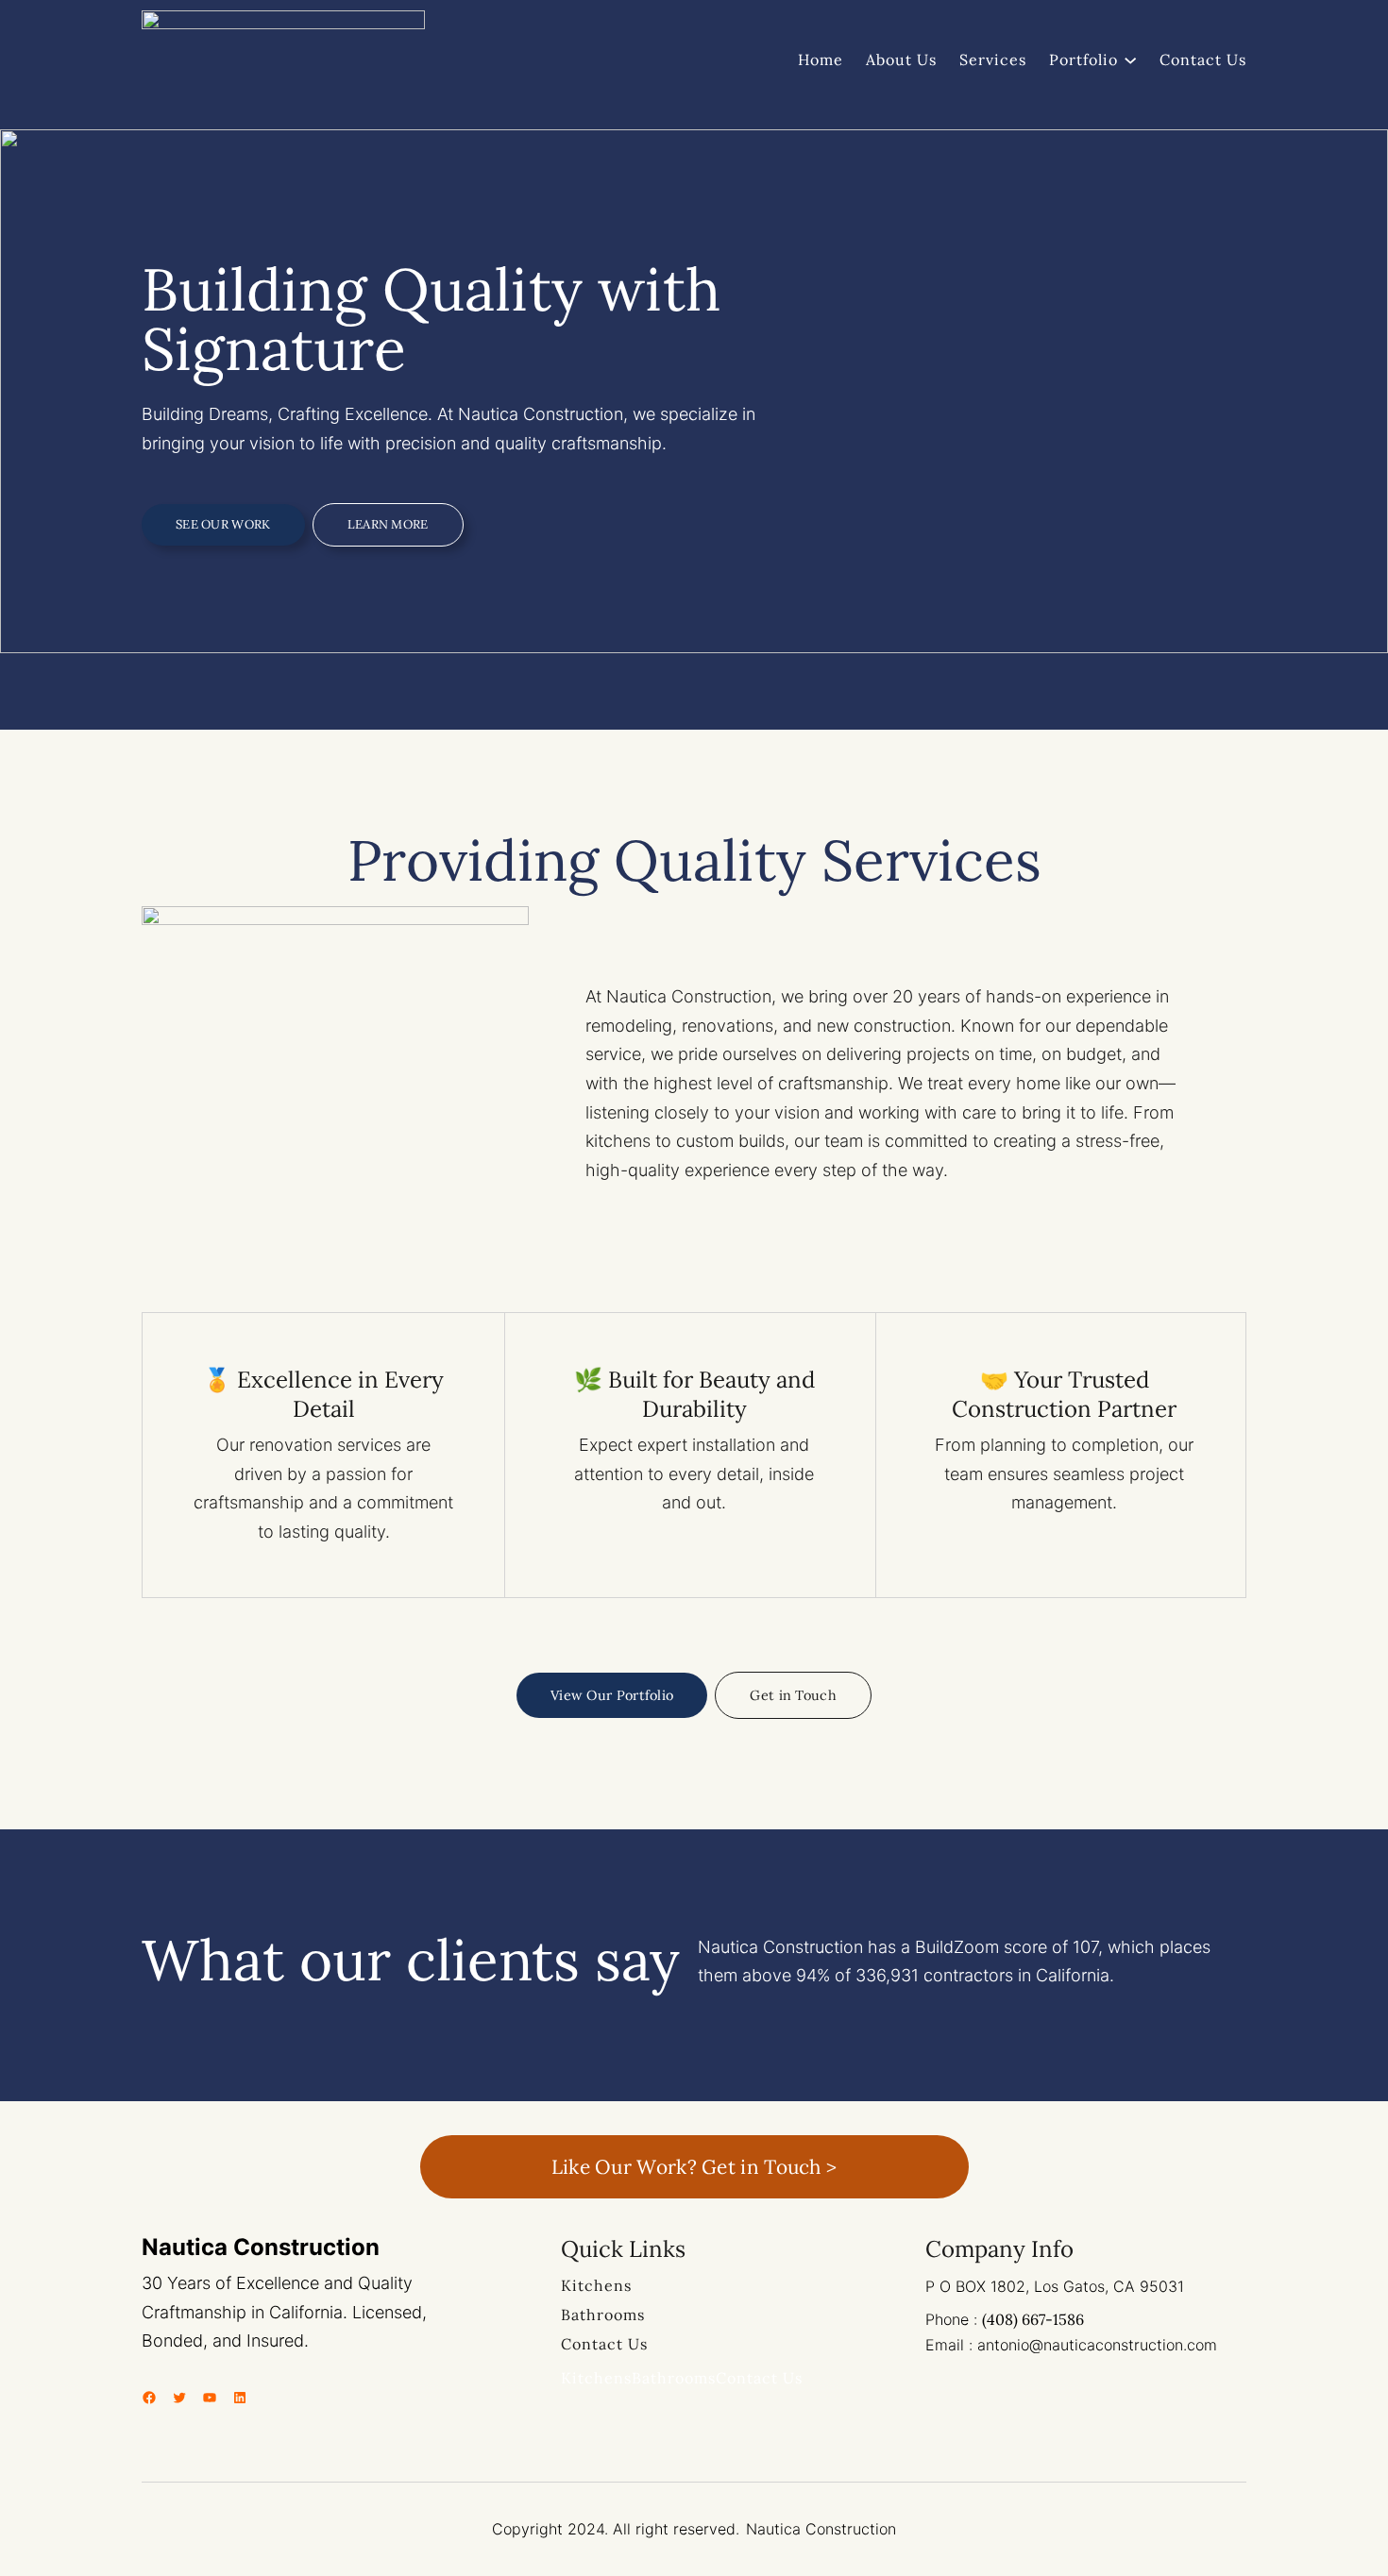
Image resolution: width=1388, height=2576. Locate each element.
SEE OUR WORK (223, 524)
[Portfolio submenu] (1130, 59)
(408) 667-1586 (1033, 2319)
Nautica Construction (261, 2247)
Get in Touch (793, 1695)
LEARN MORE (388, 524)
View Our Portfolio (612, 1695)
